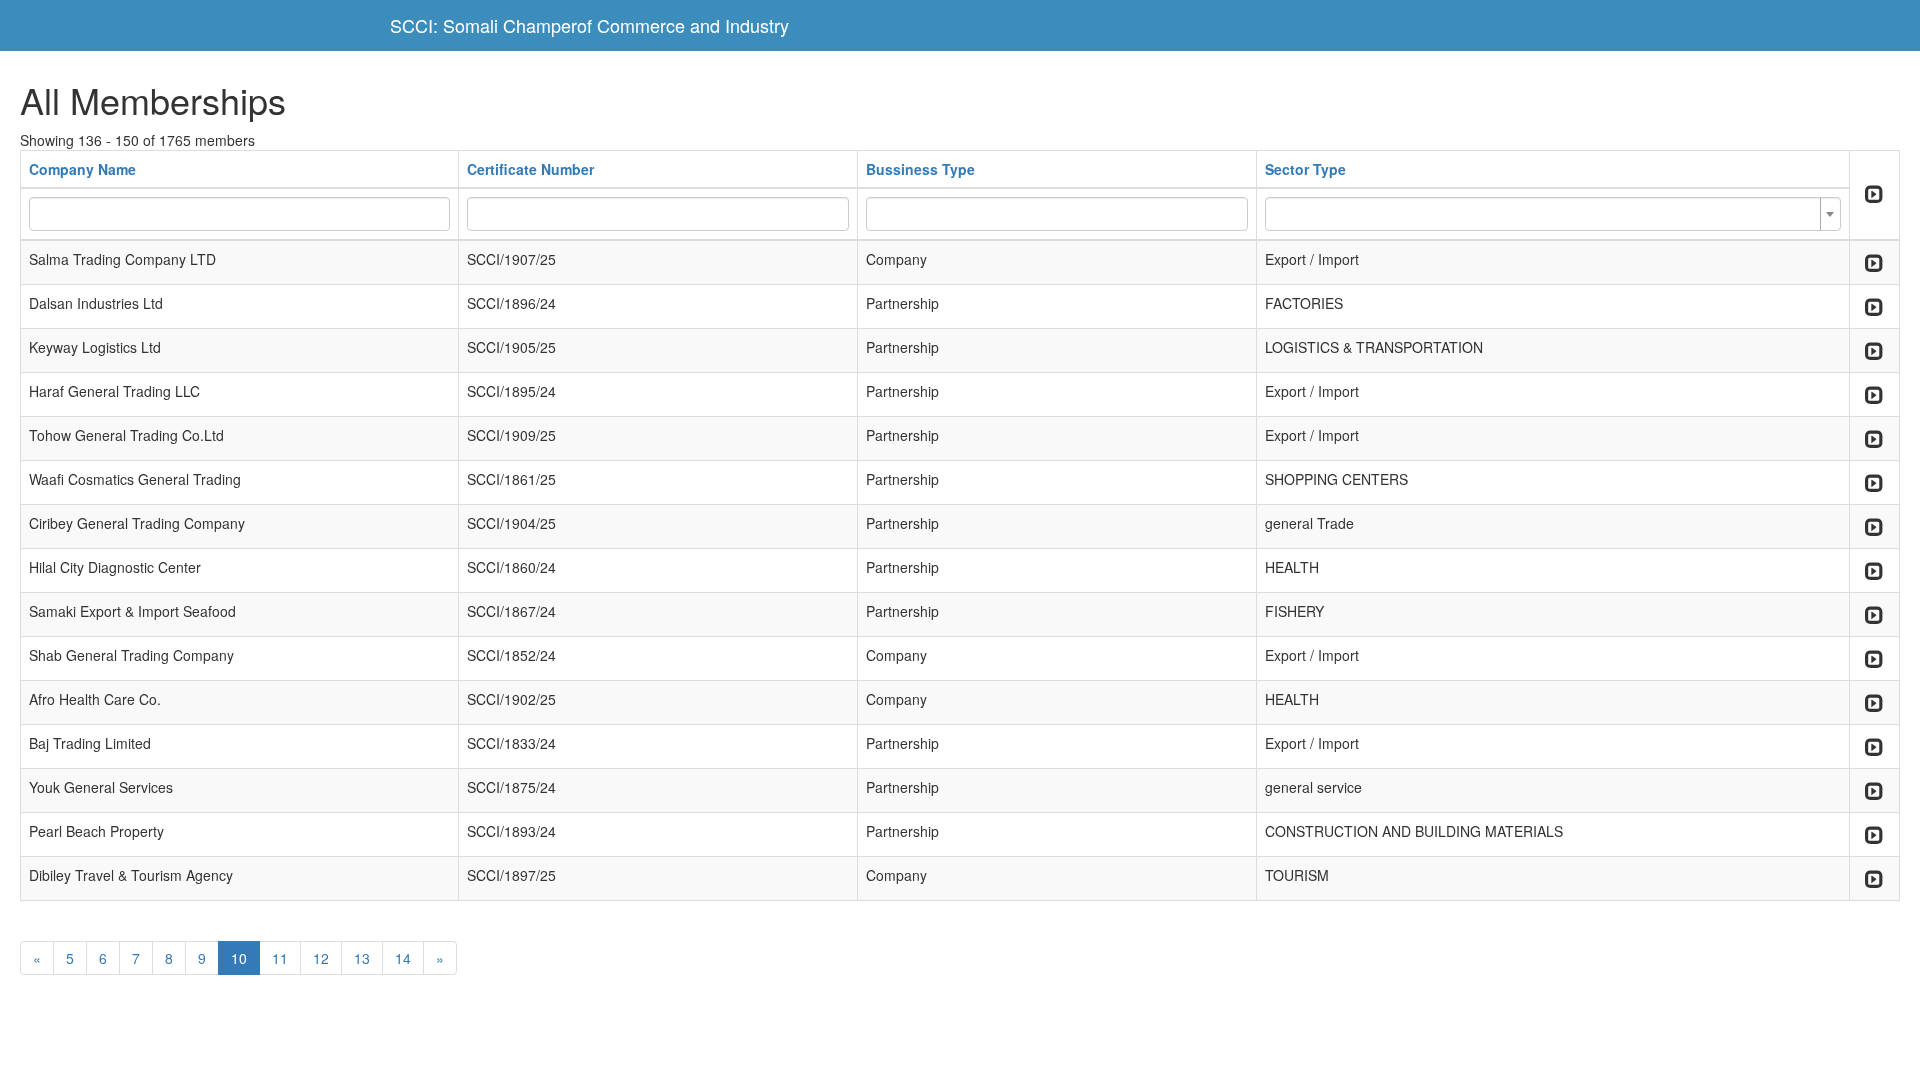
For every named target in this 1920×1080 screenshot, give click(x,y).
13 (362, 958)
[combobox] (1553, 214)
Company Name (82, 169)
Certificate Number (530, 169)
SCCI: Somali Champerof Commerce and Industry (589, 25)
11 (280, 958)
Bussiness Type (920, 169)
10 (239, 958)
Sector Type (1305, 169)
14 (403, 958)
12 (321, 958)
